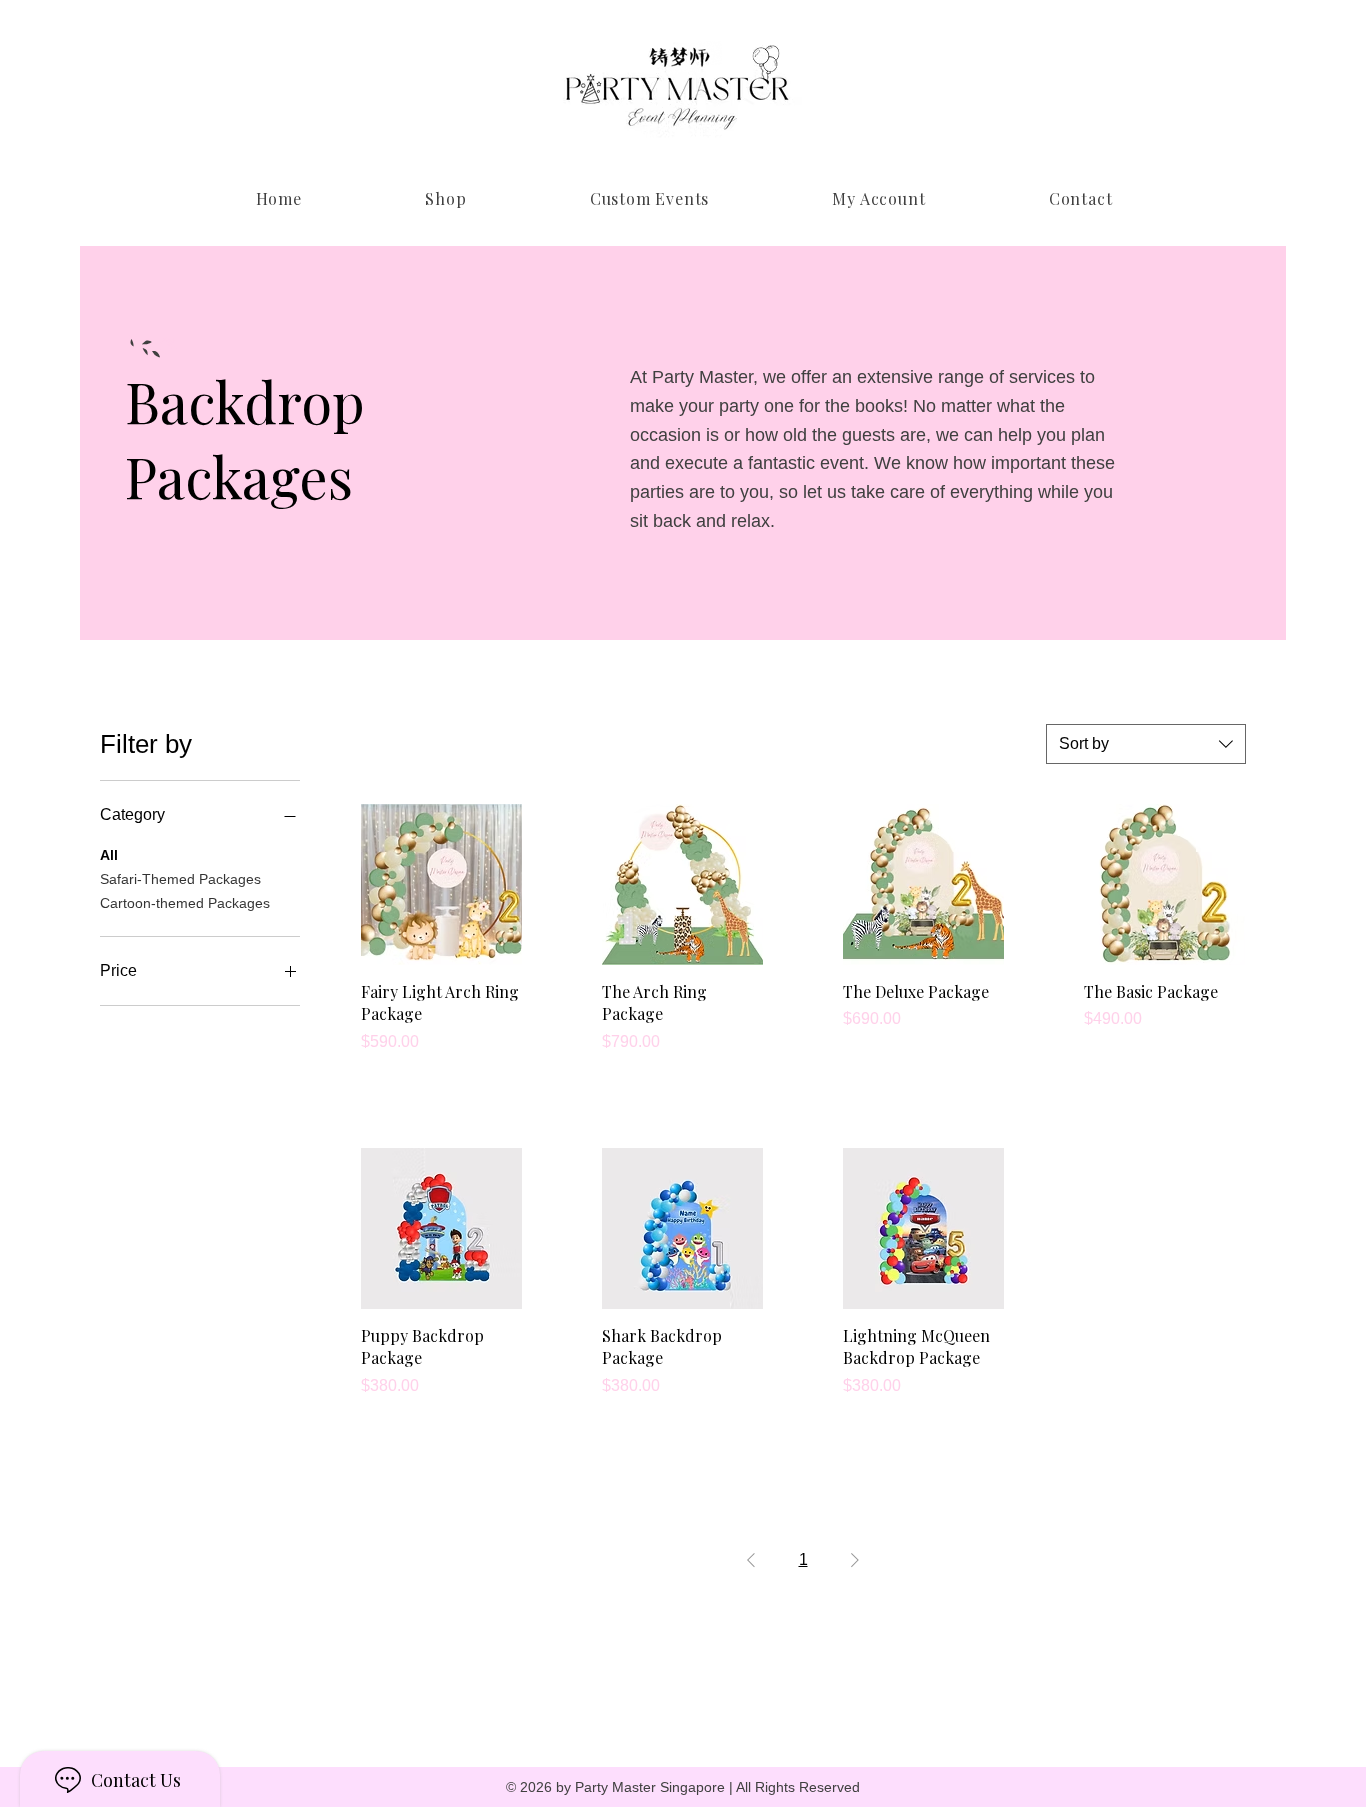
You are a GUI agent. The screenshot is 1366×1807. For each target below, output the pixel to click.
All (109, 855)
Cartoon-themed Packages (185, 903)
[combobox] (1146, 744)
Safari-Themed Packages (180, 879)
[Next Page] (855, 1560)
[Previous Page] (751, 1560)
